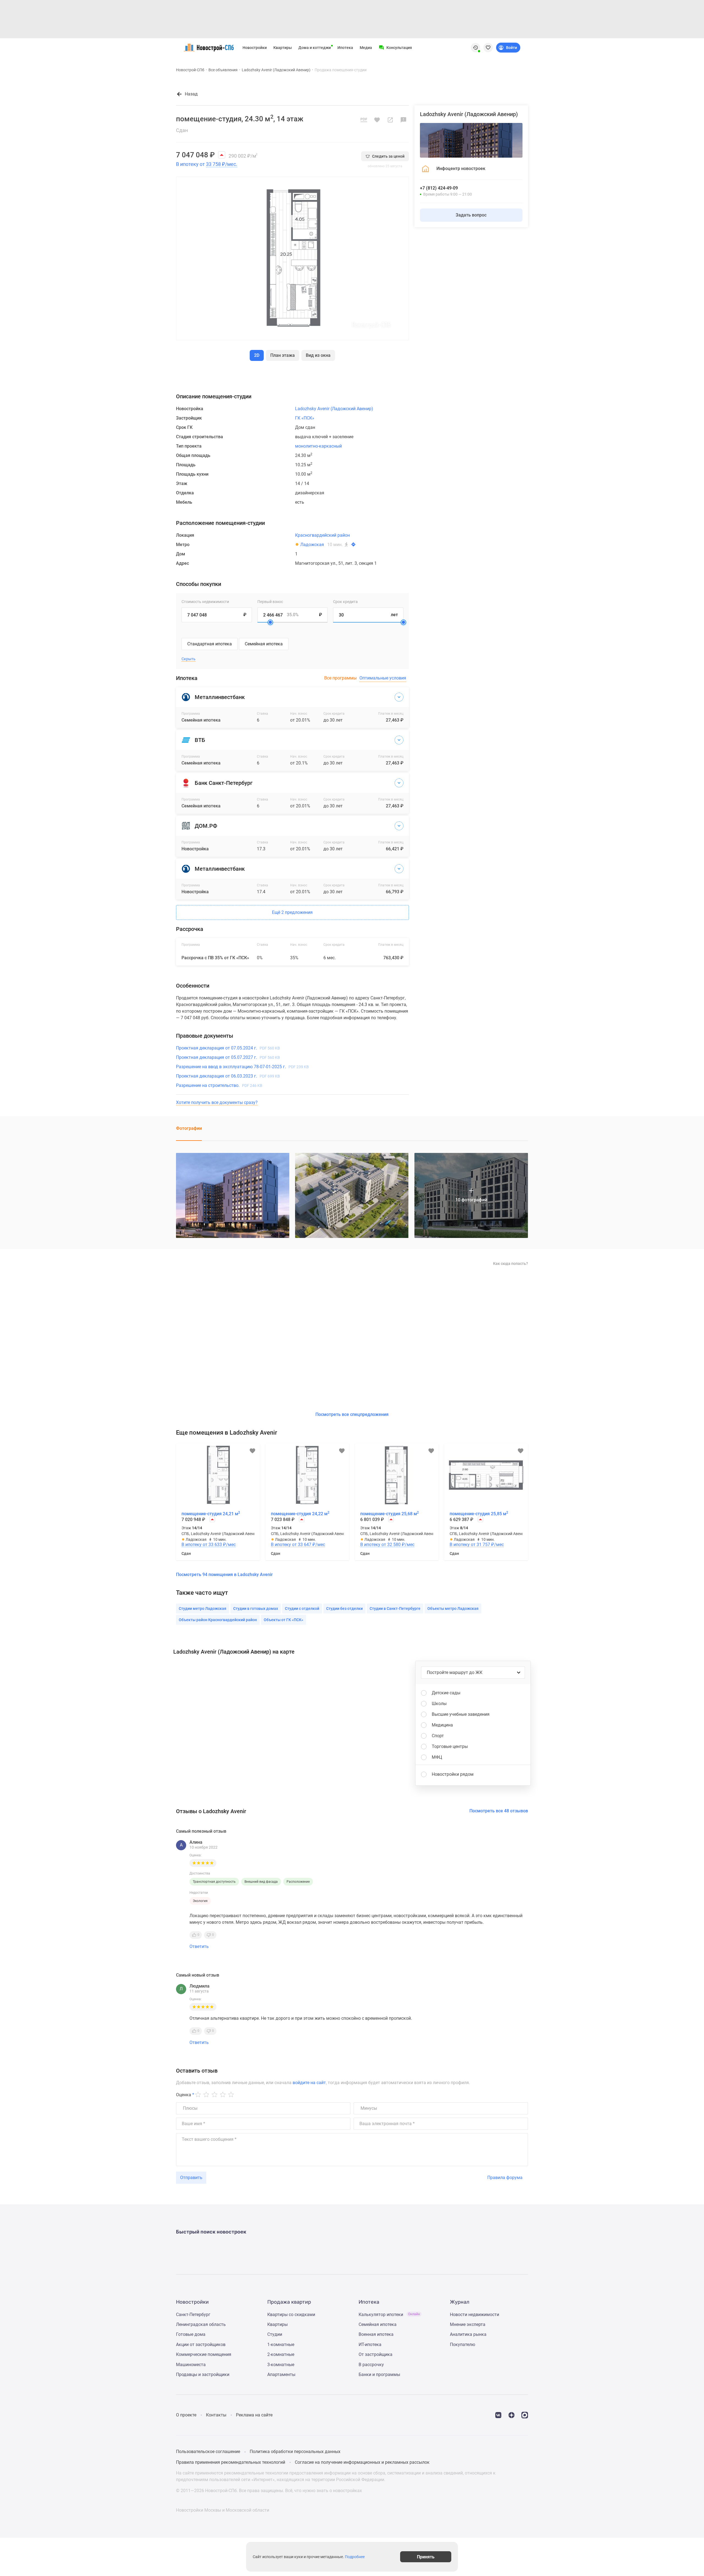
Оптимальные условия (383, 678)
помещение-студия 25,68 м (390, 1514)
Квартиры (283, 48)
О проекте (186, 2415)
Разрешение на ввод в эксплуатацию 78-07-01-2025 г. (242, 1067)
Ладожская (312, 545)
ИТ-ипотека (370, 2345)
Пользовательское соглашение (208, 2452)
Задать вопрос (471, 215)
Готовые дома (191, 2334)
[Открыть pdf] (364, 120)
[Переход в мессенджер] (525, 2415)
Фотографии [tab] (189, 1128)
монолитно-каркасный (318, 446)
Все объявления (223, 70)
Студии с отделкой (302, 1608)
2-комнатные (281, 2354)
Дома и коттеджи (315, 48)
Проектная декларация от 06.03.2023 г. (228, 1076)
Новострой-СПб (190, 70)
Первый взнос (270, 602)
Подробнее (355, 2557)
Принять (426, 2557)
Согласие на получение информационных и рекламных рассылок (362, 2462)
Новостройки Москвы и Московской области (223, 2510)
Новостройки (255, 48)
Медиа (366, 48)
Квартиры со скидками (291, 2315)
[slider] (270, 622)
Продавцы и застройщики (203, 2374)
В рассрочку (371, 2365)
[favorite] (488, 48)
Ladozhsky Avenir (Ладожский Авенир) (276, 70)
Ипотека (345, 48)
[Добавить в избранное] (377, 120)
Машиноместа (191, 2365)
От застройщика (376, 2354)
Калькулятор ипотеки (389, 2315)
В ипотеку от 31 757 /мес (477, 1545)
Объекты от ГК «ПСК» (284, 1620)
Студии (275, 2334)
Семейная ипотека (264, 644)
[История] (475, 48)
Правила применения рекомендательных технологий (231, 2462)
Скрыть (189, 659)
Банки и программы (379, 2374)
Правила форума (505, 2178)
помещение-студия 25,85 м (479, 1514)
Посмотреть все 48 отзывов (499, 1811)
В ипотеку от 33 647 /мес (298, 1545)
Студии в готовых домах (256, 1608)
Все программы (340, 678)
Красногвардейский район (322, 535)
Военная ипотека (376, 2334)
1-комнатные (281, 2345)
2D (257, 355)
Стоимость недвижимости (205, 602)
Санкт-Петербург (193, 2315)
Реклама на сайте (254, 2415)
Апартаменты (281, 2374)
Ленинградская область (201, 2324)
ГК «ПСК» (305, 418)
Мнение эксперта (468, 2324)
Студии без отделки (344, 1608)
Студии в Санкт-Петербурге (395, 1608)
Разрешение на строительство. (219, 1085)
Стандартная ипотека (210, 644)
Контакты (216, 2415)
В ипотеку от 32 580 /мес (387, 1545)
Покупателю (463, 2345)
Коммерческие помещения (204, 2354)
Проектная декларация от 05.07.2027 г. (228, 1057)
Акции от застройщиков (201, 2345)
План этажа (283, 355)
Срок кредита (345, 602)
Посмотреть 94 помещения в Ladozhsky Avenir (224, 1575)
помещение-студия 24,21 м (211, 1514)
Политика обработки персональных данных (295, 2452)
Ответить (199, 1946)
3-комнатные (281, 2365)
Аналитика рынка (468, 2334)
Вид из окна (318, 355)
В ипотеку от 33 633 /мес (209, 1545)
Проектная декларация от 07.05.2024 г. (228, 1048)
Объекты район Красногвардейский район (218, 1620)
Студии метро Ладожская (203, 1608)
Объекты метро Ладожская (453, 1608)
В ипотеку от (207, 164)
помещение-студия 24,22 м (300, 1514)
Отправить (191, 2178)
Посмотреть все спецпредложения (352, 1414)
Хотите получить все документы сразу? (217, 1102)
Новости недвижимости (475, 2315)
